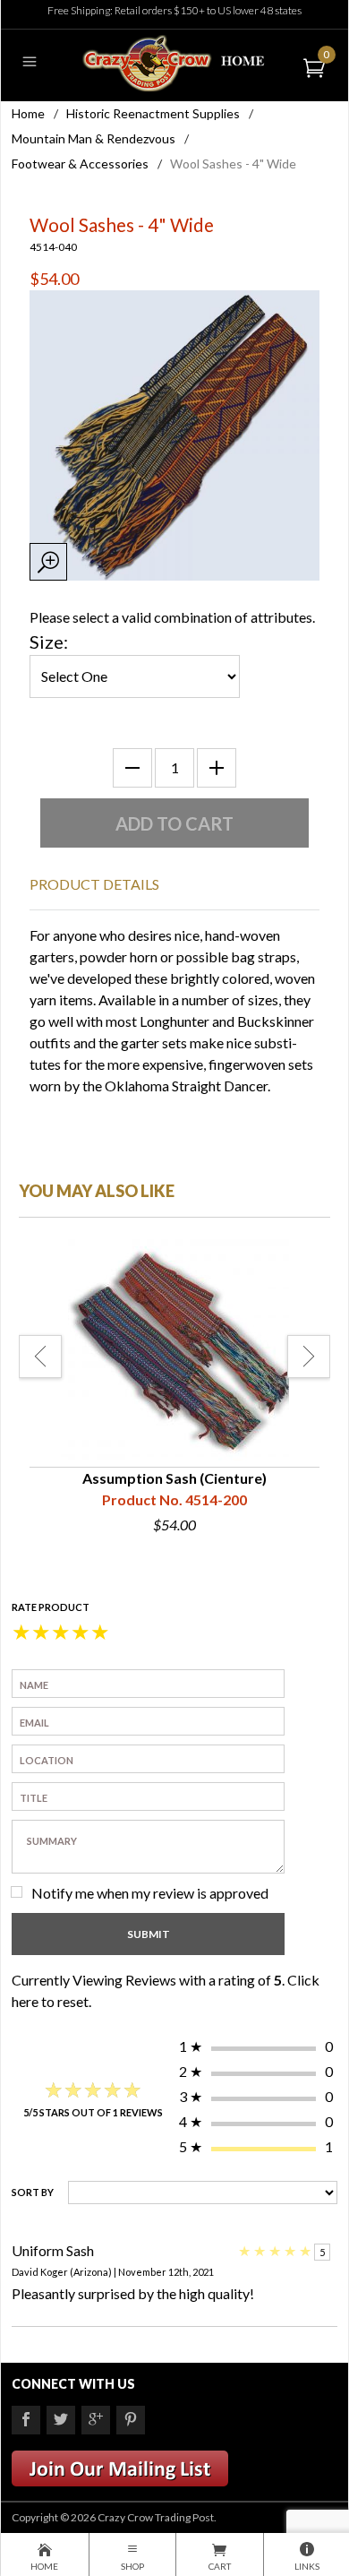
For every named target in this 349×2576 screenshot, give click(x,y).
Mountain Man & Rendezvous (94, 138)
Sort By (33, 2192)
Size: (49, 642)
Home (28, 113)
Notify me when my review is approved (150, 1893)
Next (309, 1357)
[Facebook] (26, 2420)
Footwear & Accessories (80, 164)
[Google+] (96, 2420)
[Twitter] (61, 2420)
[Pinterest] (131, 2420)
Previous (40, 1357)
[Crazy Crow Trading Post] (174, 61)
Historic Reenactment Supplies (153, 113)
